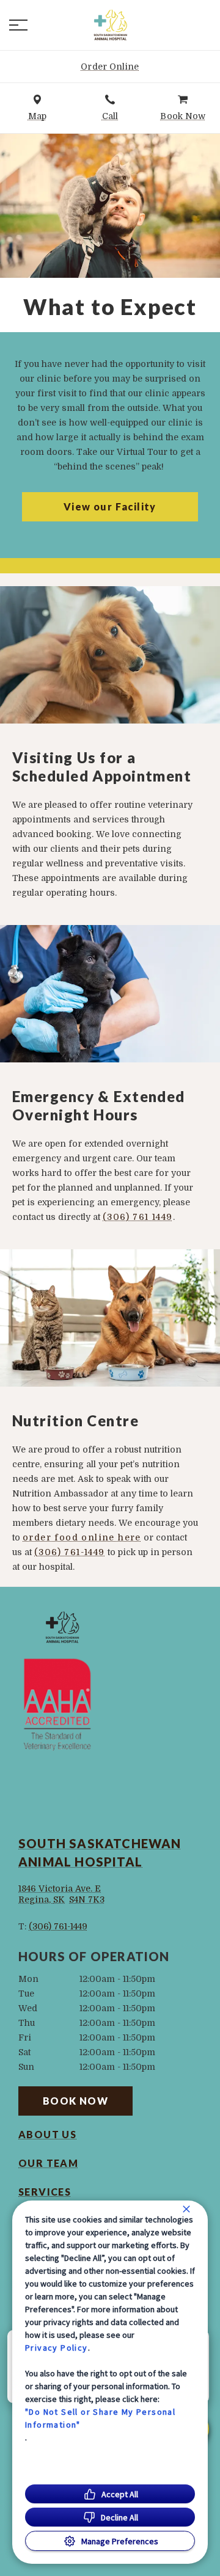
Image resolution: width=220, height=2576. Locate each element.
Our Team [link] (48, 2163)
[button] (18, 25)
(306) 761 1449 (138, 1217)
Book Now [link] (75, 2101)
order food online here (82, 1537)
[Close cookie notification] (186, 2209)
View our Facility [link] (110, 506)
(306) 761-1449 (70, 1552)
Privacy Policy (57, 2348)
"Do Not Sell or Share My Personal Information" (100, 2418)
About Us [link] (47, 2135)
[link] (110, 25)
